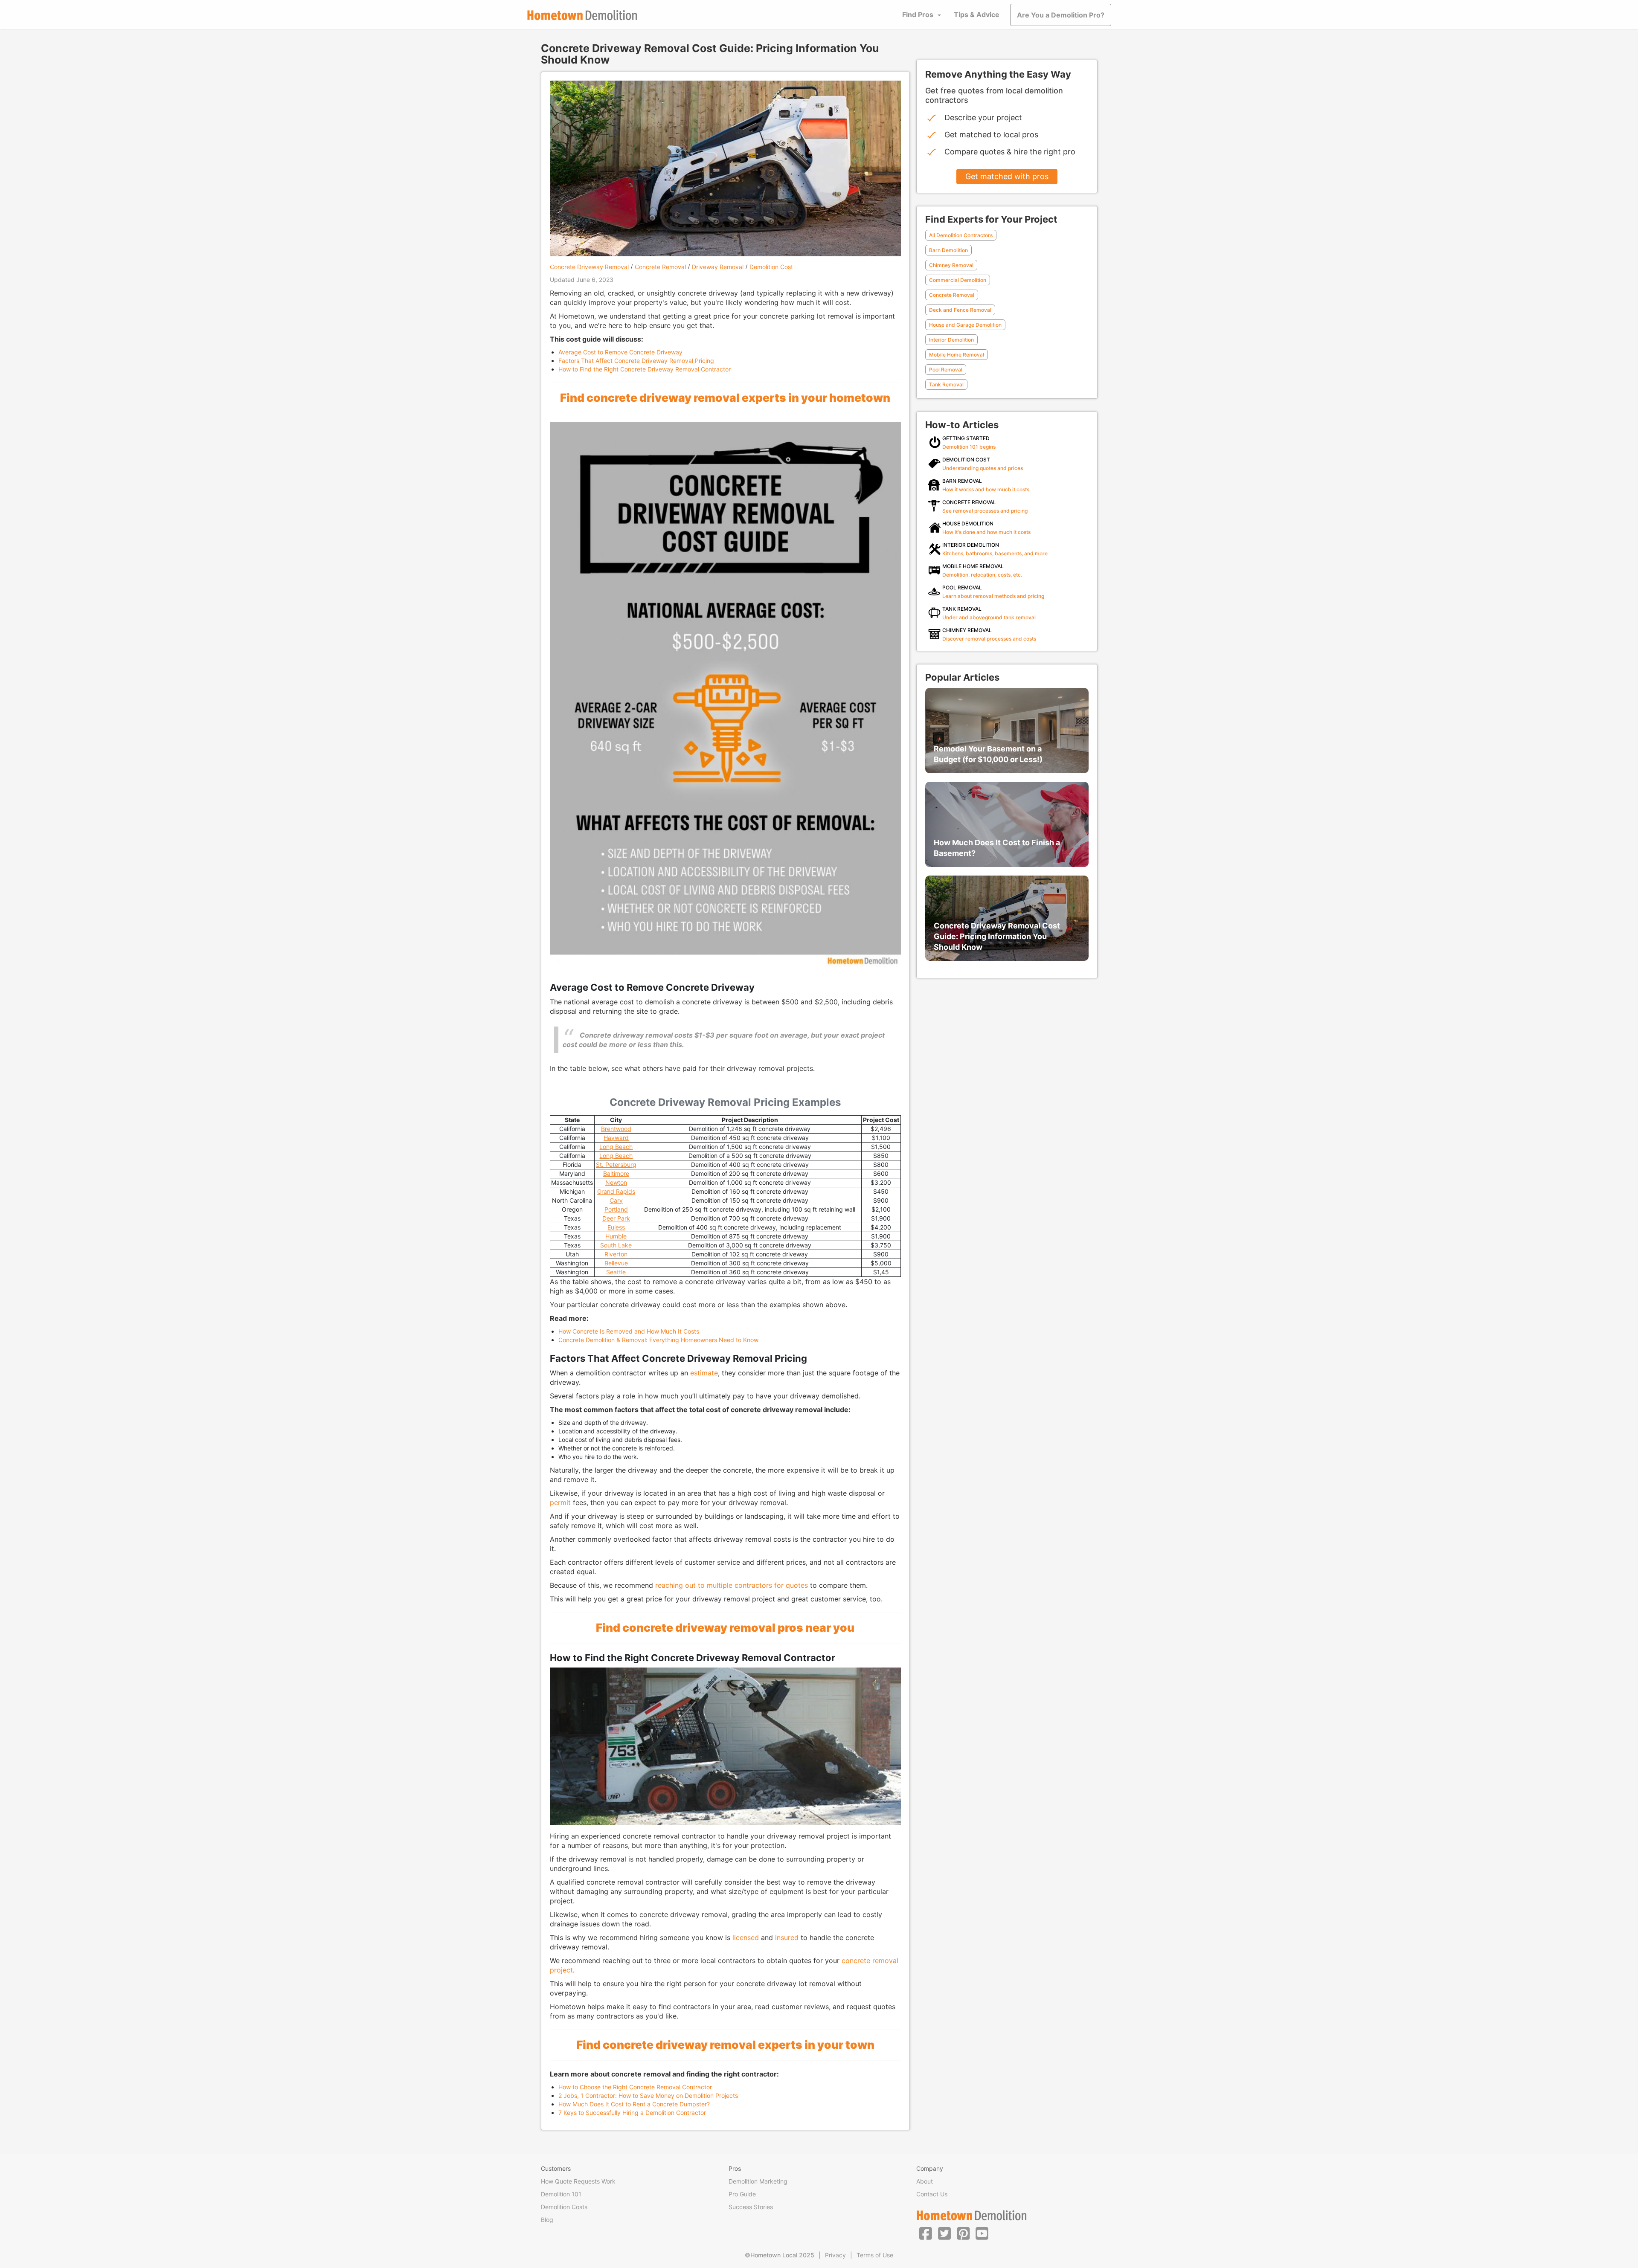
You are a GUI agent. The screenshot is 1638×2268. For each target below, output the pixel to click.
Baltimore (616, 1173)
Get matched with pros (1007, 176)
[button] (926, 2233)
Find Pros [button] (918, 15)
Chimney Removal (951, 265)
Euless (616, 1227)
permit (560, 1502)
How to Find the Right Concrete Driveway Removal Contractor (645, 369)
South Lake (616, 1245)
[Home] (582, 15)
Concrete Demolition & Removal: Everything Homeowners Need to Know (658, 1340)
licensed (746, 1937)
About (925, 2181)
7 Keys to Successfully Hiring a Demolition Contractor (632, 2113)
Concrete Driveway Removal (589, 267)
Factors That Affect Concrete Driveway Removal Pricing (636, 361)
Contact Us (932, 2194)
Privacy (835, 2255)
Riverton (616, 1254)
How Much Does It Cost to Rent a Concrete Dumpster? (634, 2104)
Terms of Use (875, 2255)
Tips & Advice (977, 15)
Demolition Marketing (758, 2181)
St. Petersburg (616, 1164)
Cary (616, 1200)
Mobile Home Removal (957, 355)
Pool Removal (946, 370)
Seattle (616, 1272)
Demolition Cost (771, 267)
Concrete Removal (660, 267)
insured (787, 1937)
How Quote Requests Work (578, 2181)
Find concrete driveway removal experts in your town (725, 2045)
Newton (616, 1182)
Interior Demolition (951, 340)
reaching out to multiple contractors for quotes (732, 1585)
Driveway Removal (718, 267)
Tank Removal (946, 384)
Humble (616, 1236)
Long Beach (616, 1147)
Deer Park (616, 1218)
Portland (616, 1209)
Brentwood (616, 1129)
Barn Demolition (948, 250)
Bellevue (616, 1263)
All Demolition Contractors (961, 235)
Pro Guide (742, 2194)
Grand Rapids (616, 1191)
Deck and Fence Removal (960, 310)
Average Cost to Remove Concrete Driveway (620, 352)
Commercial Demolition (958, 280)
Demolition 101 (561, 2194)
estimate (704, 1373)
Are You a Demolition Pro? (1061, 15)
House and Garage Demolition (965, 325)
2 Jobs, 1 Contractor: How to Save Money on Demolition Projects (648, 2095)
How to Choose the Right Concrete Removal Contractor (635, 2087)
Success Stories (751, 2207)
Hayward (616, 1138)
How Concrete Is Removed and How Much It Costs (629, 1331)
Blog (547, 2220)
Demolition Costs (564, 2207)
